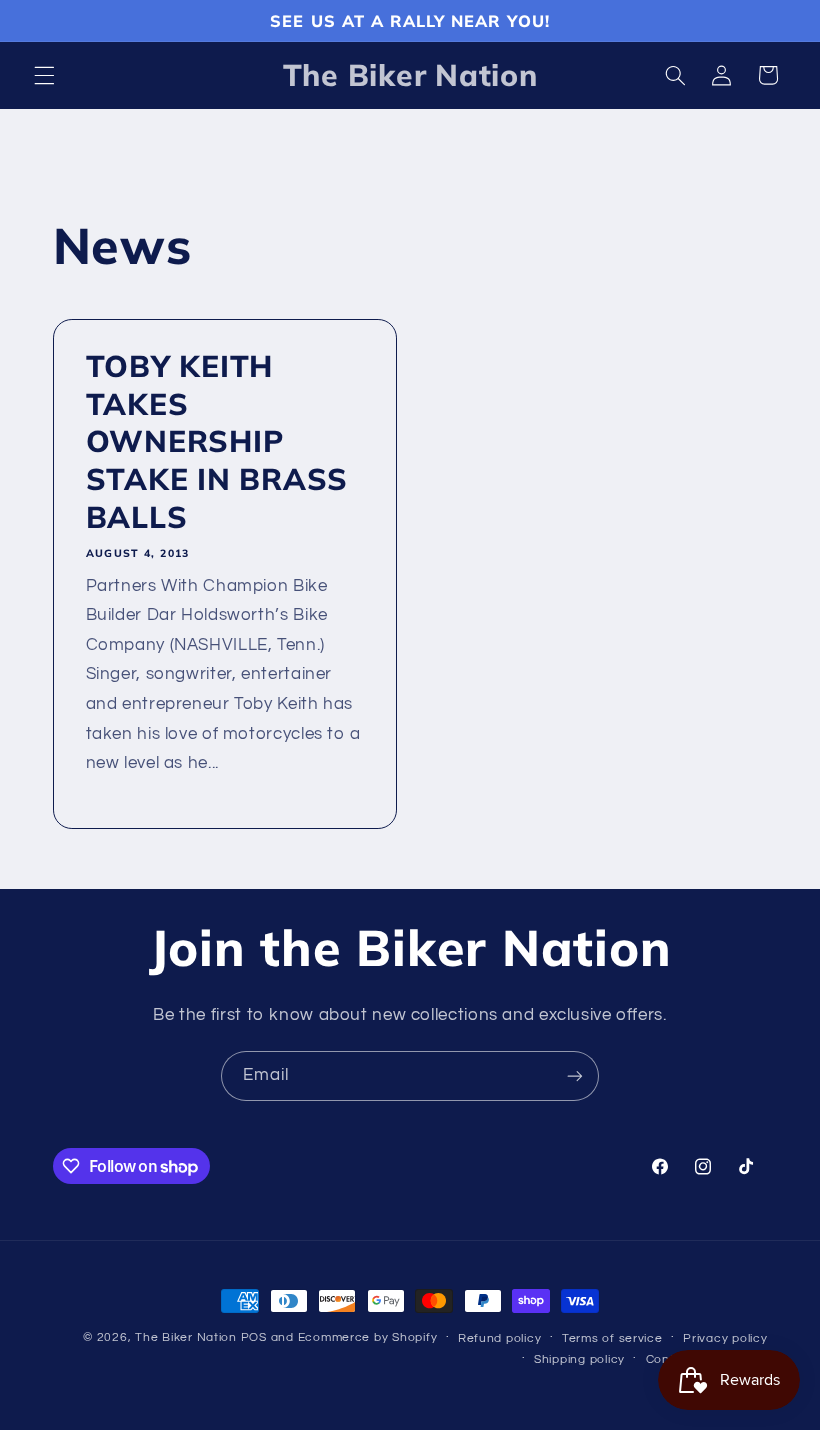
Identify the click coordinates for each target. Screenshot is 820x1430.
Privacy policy (725, 1338)
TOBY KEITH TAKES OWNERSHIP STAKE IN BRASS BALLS (216, 441)
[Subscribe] (575, 1075)
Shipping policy (579, 1359)
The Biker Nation (186, 1337)
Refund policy (500, 1338)
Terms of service (612, 1338)
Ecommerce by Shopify (368, 1337)
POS (254, 1337)
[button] (44, 75)
